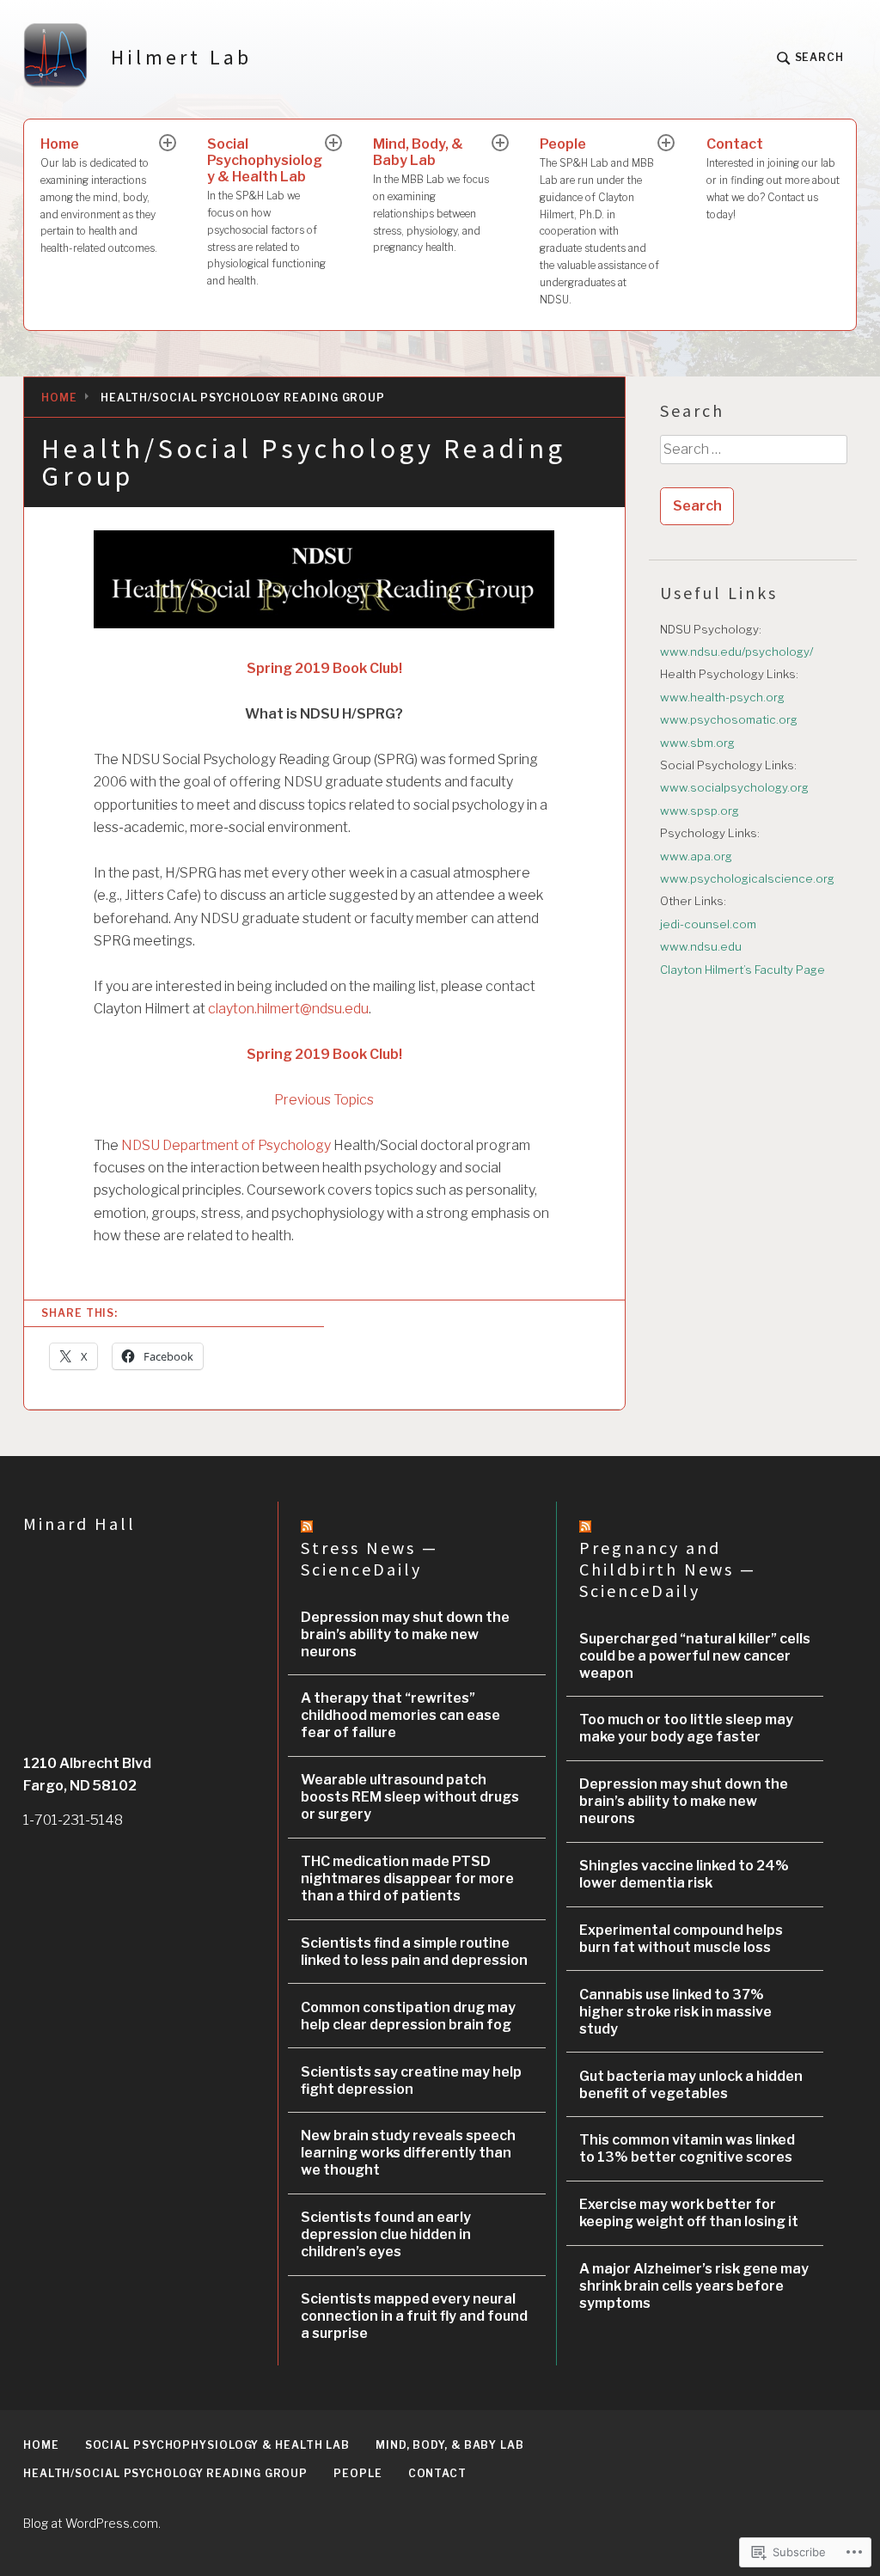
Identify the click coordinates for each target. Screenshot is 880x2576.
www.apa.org (696, 856)
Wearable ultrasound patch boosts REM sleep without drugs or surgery (410, 1797)
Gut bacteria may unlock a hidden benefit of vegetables (691, 2085)
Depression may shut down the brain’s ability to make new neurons (405, 1634)
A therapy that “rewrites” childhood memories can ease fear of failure (400, 1715)
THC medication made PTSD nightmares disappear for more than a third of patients (407, 1878)
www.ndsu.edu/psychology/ (736, 652)
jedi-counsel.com (708, 924)
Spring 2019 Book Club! (324, 668)
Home (99, 195)
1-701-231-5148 (73, 1820)
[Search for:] (753, 456)
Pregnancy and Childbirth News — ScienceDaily (668, 1569)
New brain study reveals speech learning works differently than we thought (408, 2153)
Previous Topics (324, 1100)
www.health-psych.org (722, 697)
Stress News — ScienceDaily (370, 1558)
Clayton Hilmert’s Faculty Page (742, 970)
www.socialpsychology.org (734, 787)
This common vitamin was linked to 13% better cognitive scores (687, 2148)
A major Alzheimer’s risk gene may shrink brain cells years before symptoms (694, 2286)
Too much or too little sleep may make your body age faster (686, 1728)
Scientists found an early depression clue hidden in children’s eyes (386, 2234)
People (599, 220)
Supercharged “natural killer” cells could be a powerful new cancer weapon (695, 1656)
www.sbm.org (697, 743)
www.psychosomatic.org (729, 719)
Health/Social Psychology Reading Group (165, 2473)
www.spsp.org (700, 811)
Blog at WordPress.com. (92, 2523)
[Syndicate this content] (307, 1526)
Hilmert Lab (181, 57)
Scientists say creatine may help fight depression (411, 2080)
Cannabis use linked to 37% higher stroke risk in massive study (675, 2012)
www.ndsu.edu (701, 946)
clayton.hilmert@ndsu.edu (288, 1009)
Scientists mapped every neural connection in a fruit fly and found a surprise (414, 2316)
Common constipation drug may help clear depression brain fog (408, 2016)
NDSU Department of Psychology (226, 1145)
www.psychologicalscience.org (747, 878)
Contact (773, 178)
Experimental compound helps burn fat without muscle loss (681, 1939)
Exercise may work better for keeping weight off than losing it (689, 2213)
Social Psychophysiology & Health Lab (266, 211)
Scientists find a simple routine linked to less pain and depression (414, 1952)
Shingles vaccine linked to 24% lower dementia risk (684, 1874)
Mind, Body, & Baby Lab (431, 195)
